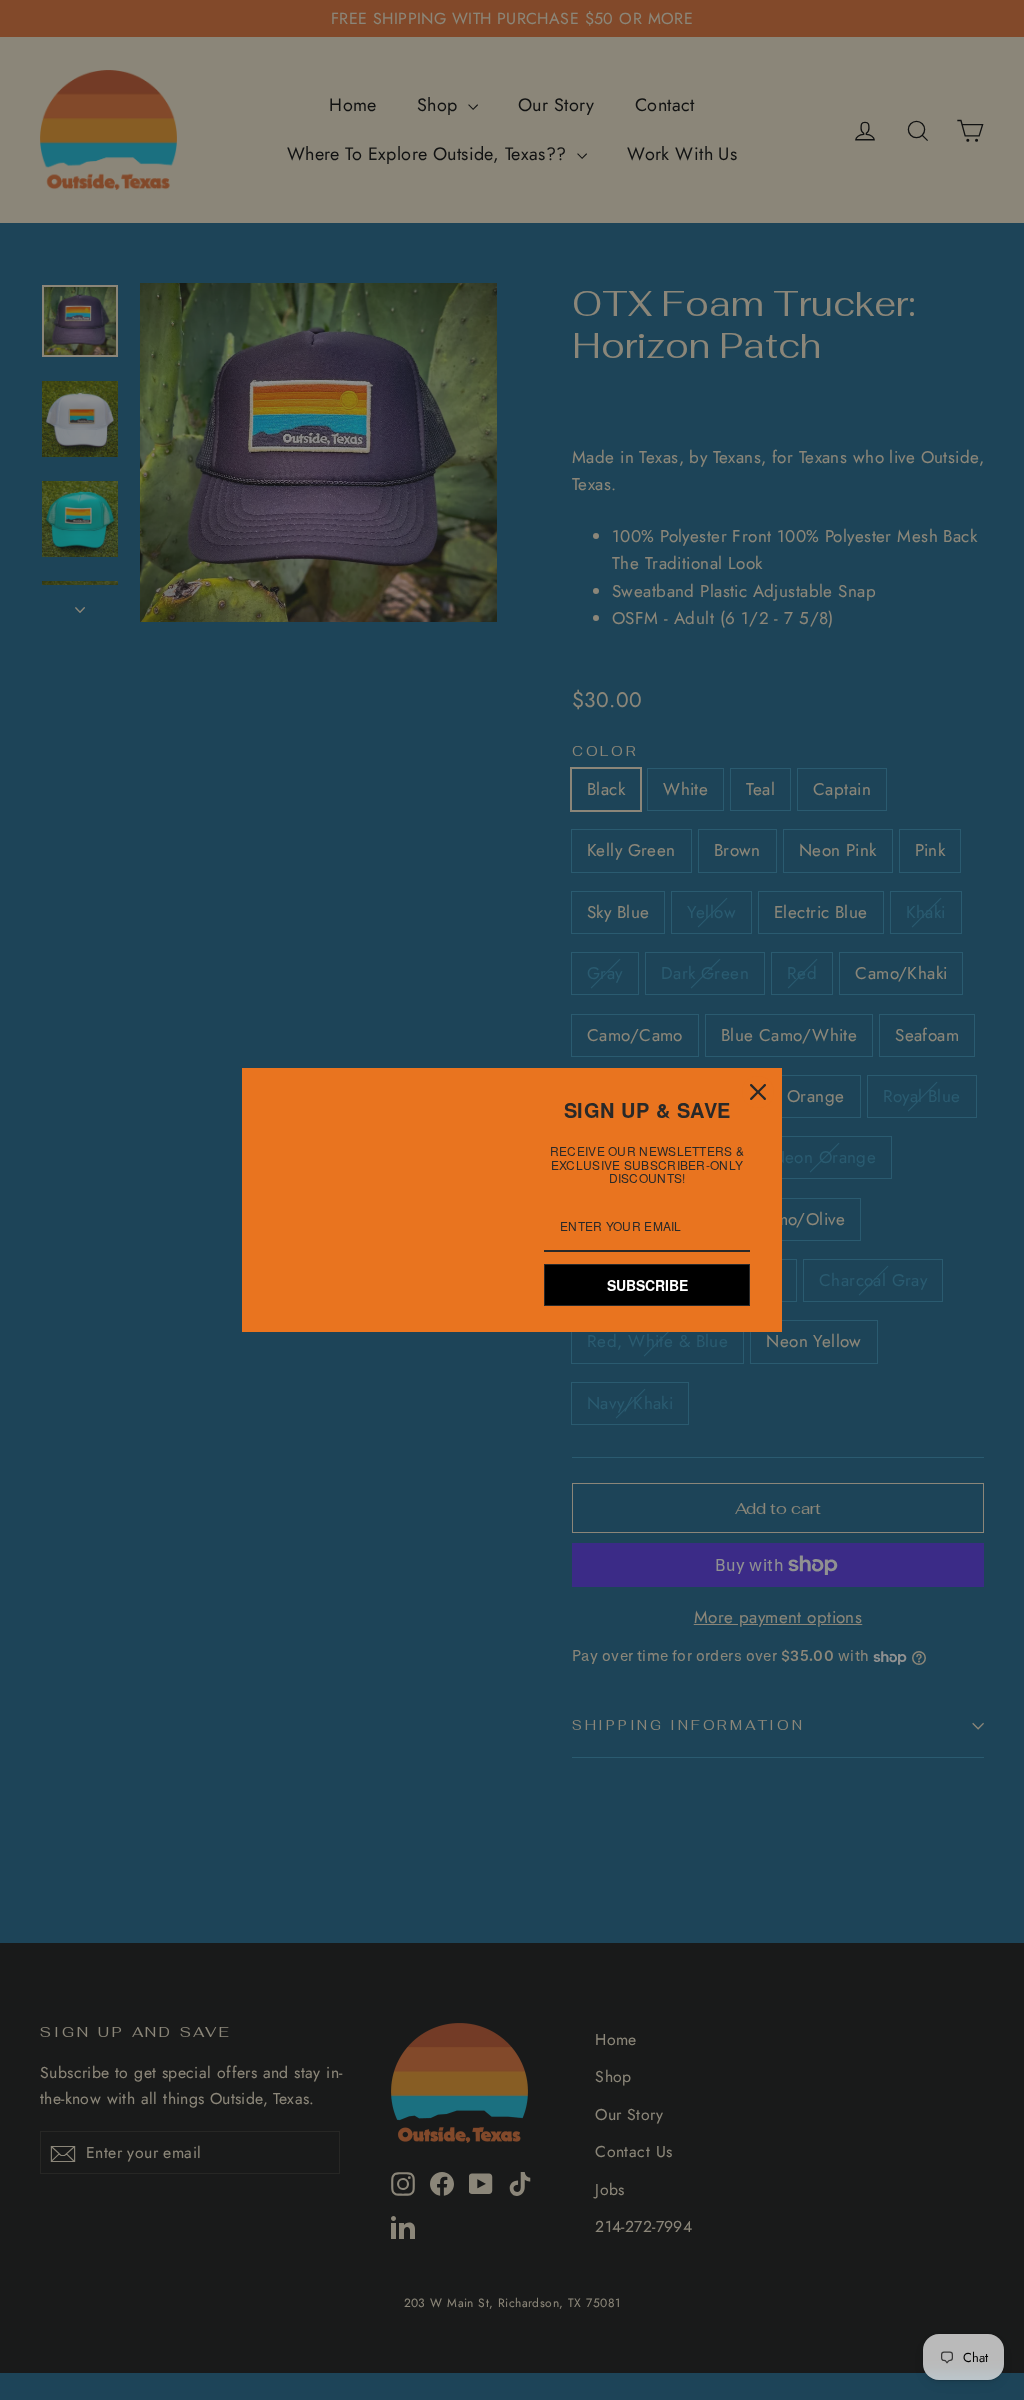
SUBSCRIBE (647, 1285)
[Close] (758, 1092)
